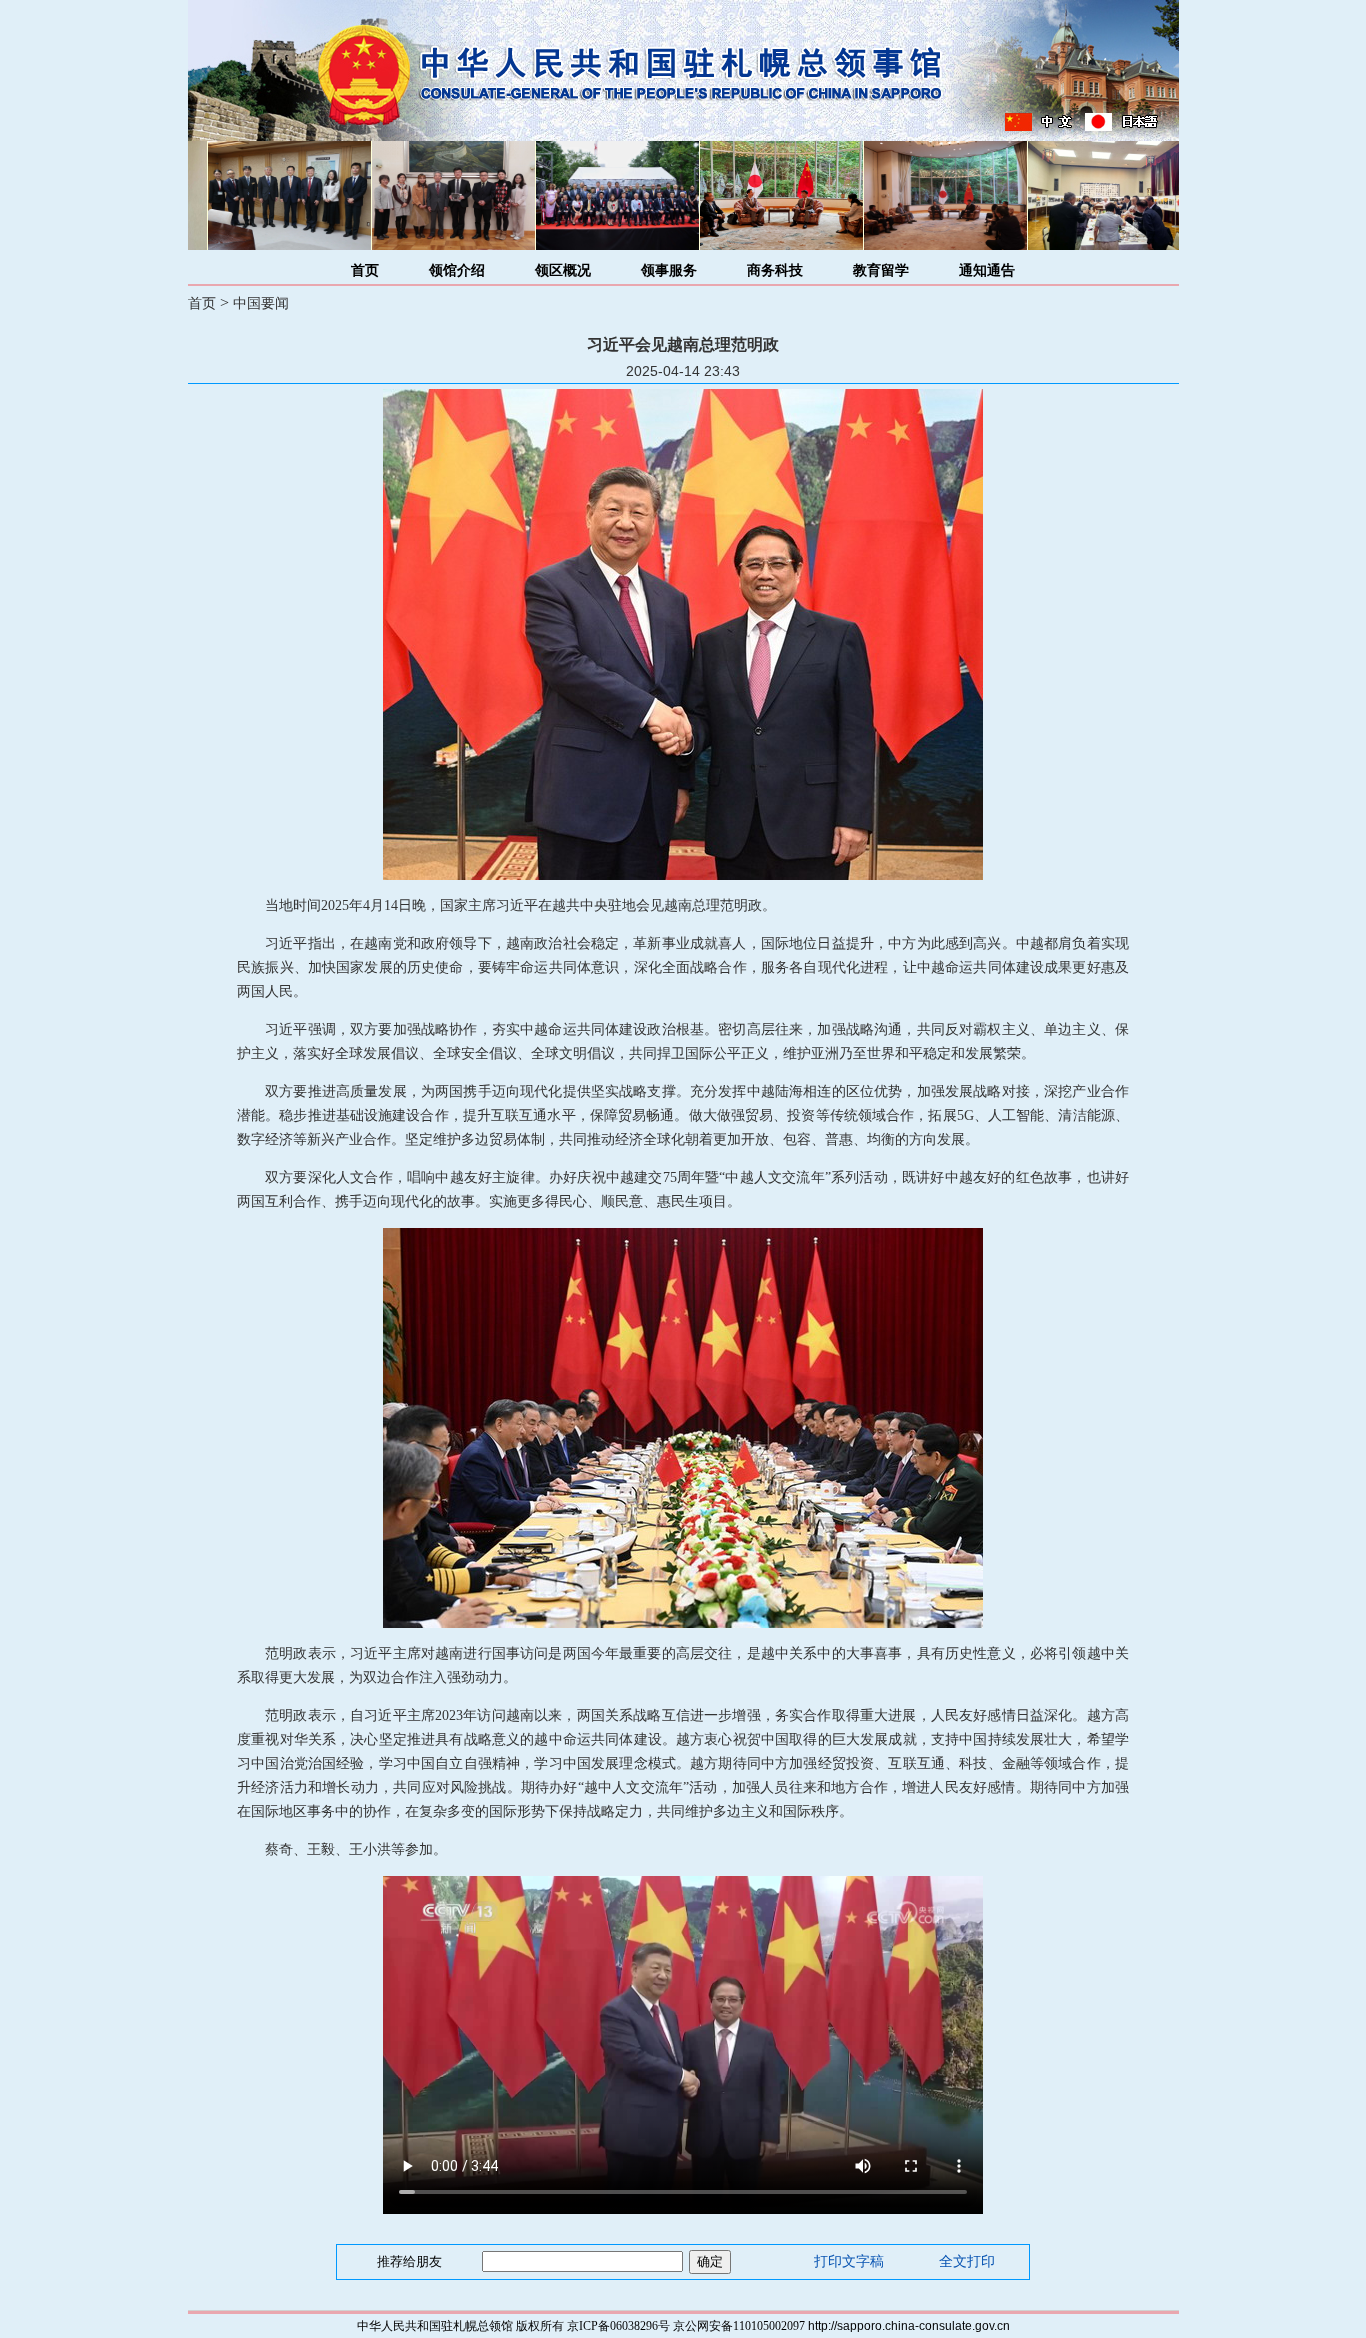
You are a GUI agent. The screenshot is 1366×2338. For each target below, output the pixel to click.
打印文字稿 (849, 2261)
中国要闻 (261, 303)
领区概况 (563, 270)
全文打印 (967, 2261)
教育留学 (881, 270)
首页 (365, 270)
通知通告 (987, 270)
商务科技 (775, 270)
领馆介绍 (457, 270)
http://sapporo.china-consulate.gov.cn (909, 2326)
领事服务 (669, 270)
